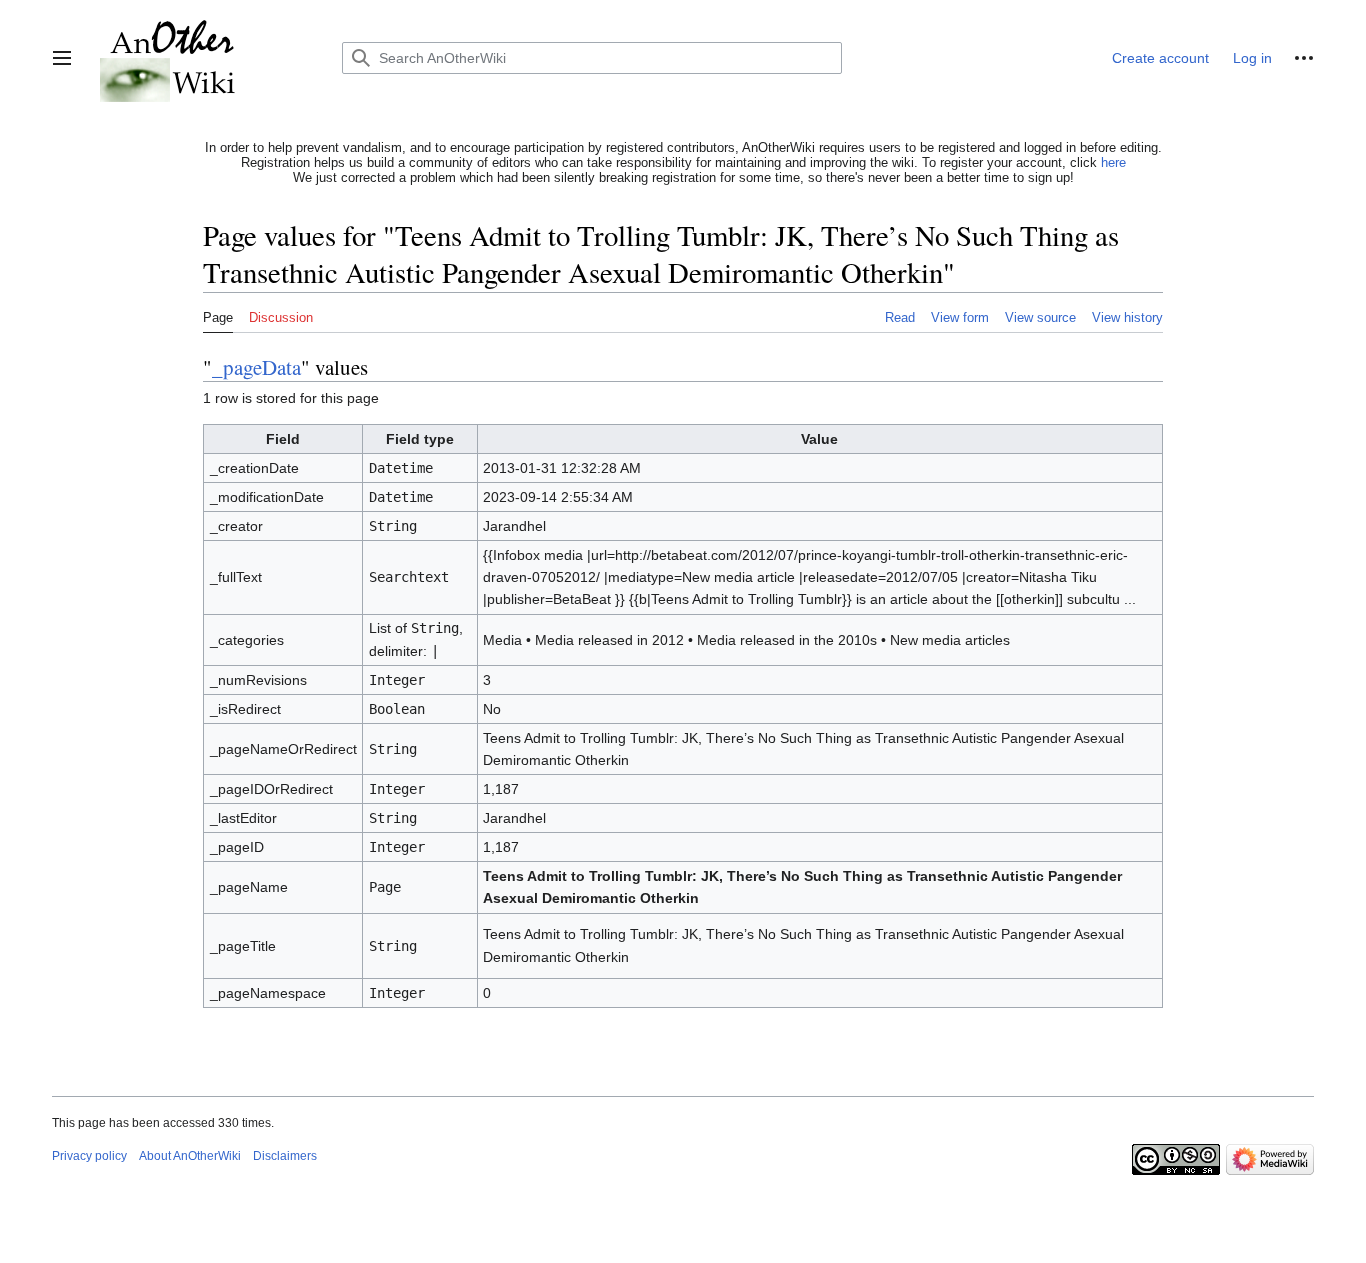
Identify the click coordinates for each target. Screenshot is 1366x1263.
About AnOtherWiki (190, 1156)
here (1113, 162)
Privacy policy (89, 1156)
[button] (62, 58)
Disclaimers (285, 1156)
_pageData (256, 367)
